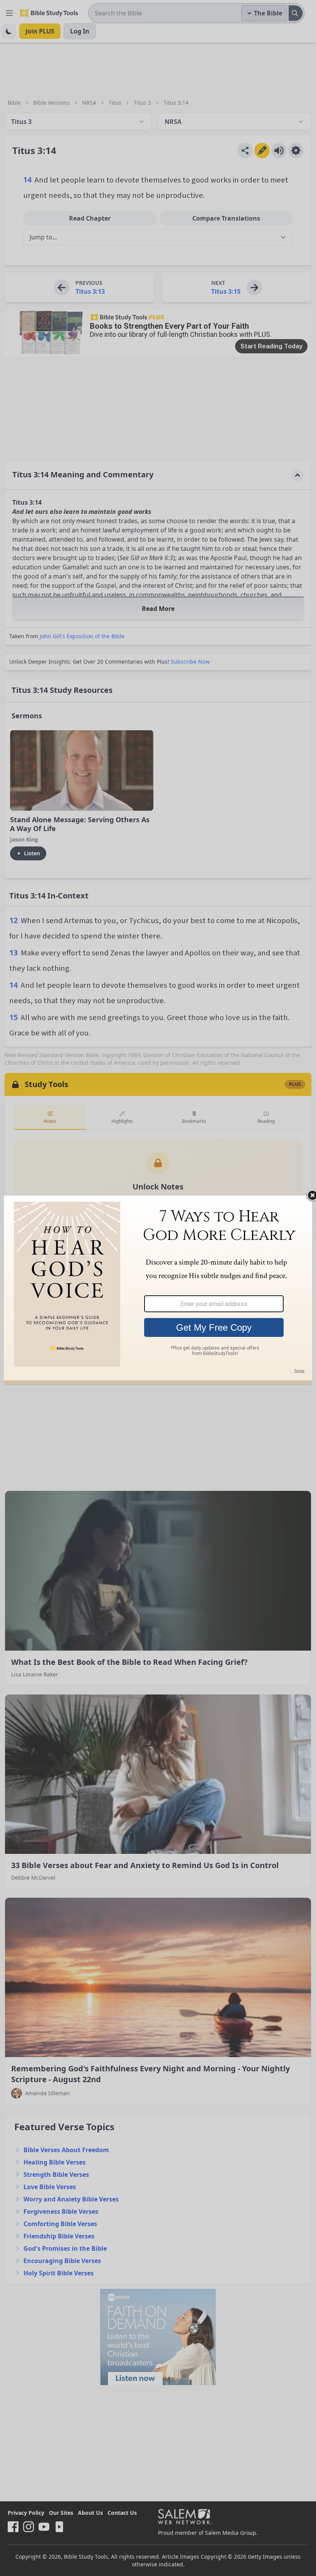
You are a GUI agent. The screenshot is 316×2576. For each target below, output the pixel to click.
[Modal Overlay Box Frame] (158, 1288)
